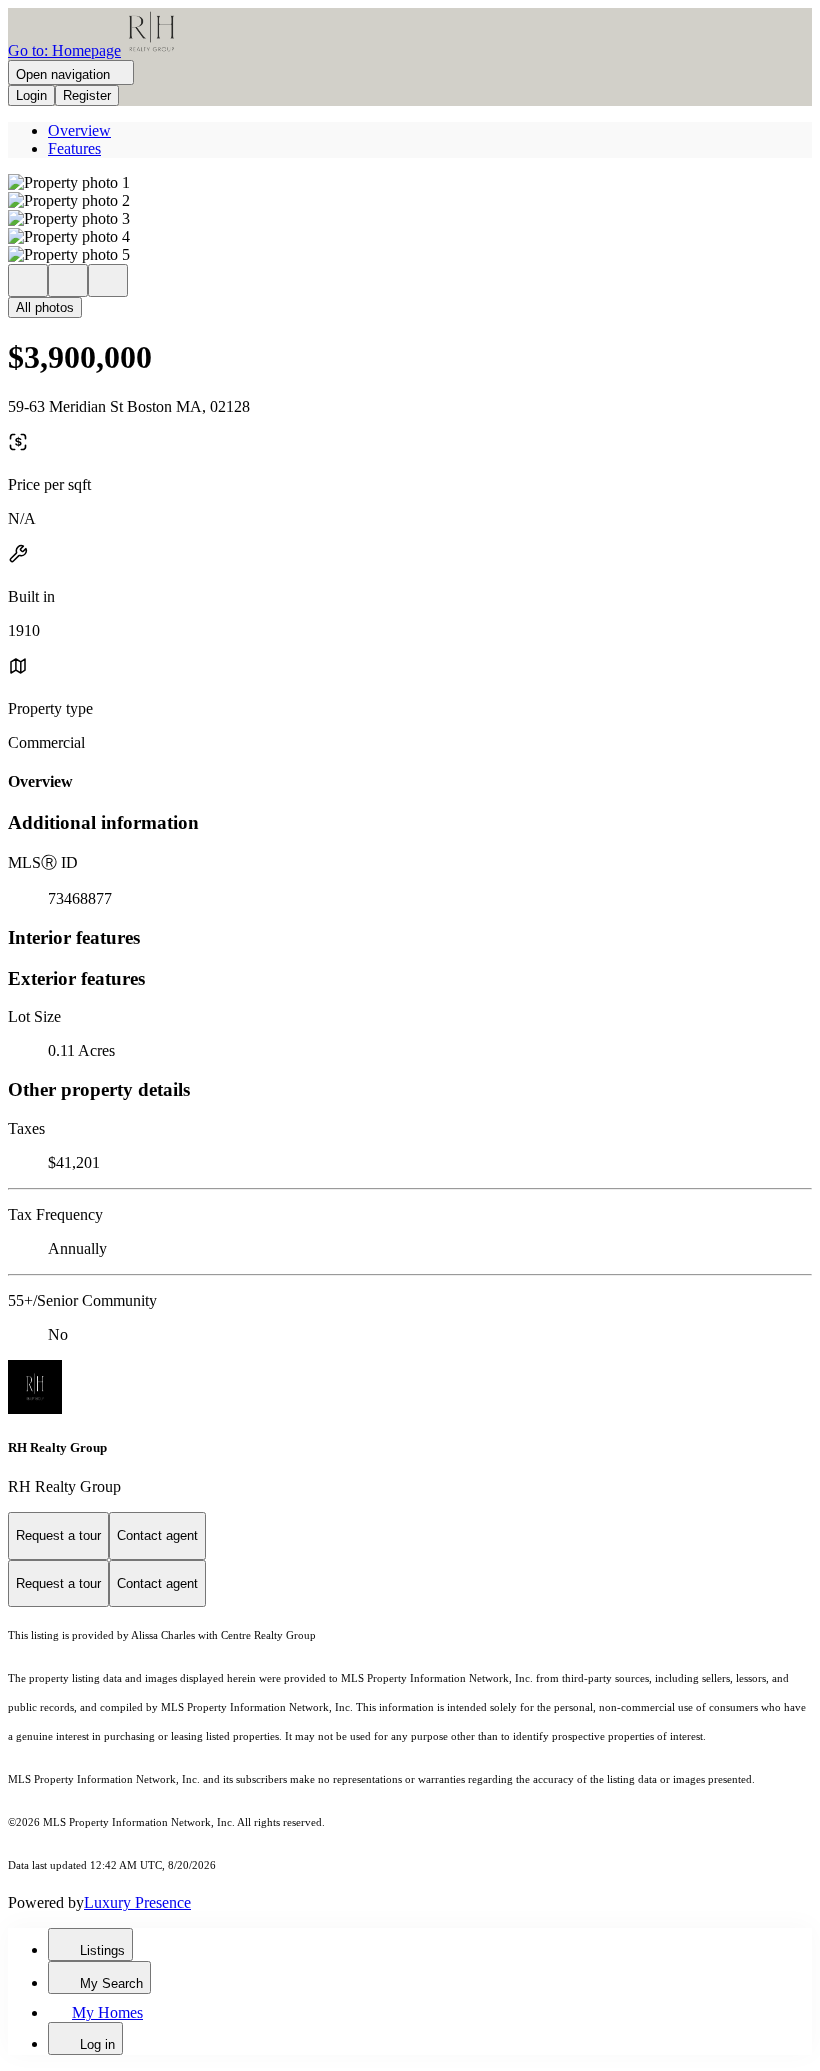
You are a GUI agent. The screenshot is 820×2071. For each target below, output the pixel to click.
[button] (410, 183)
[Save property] (68, 280)
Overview (79, 130)
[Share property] (108, 280)
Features (74, 148)
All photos (45, 307)
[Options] (28, 280)
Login (31, 95)
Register (87, 95)
